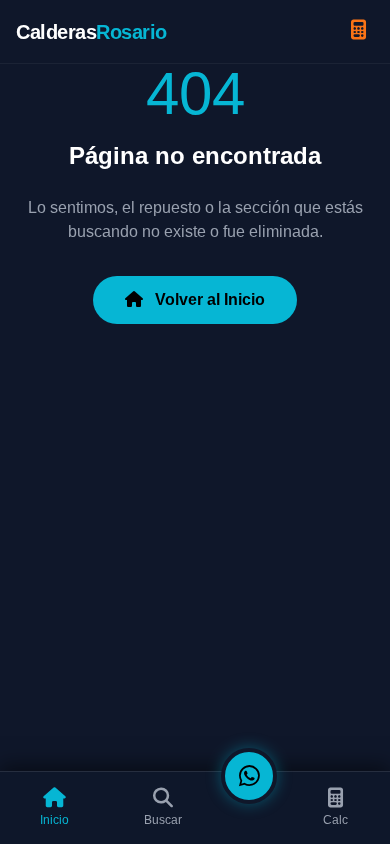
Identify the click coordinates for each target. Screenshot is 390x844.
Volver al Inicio (208, 299)
